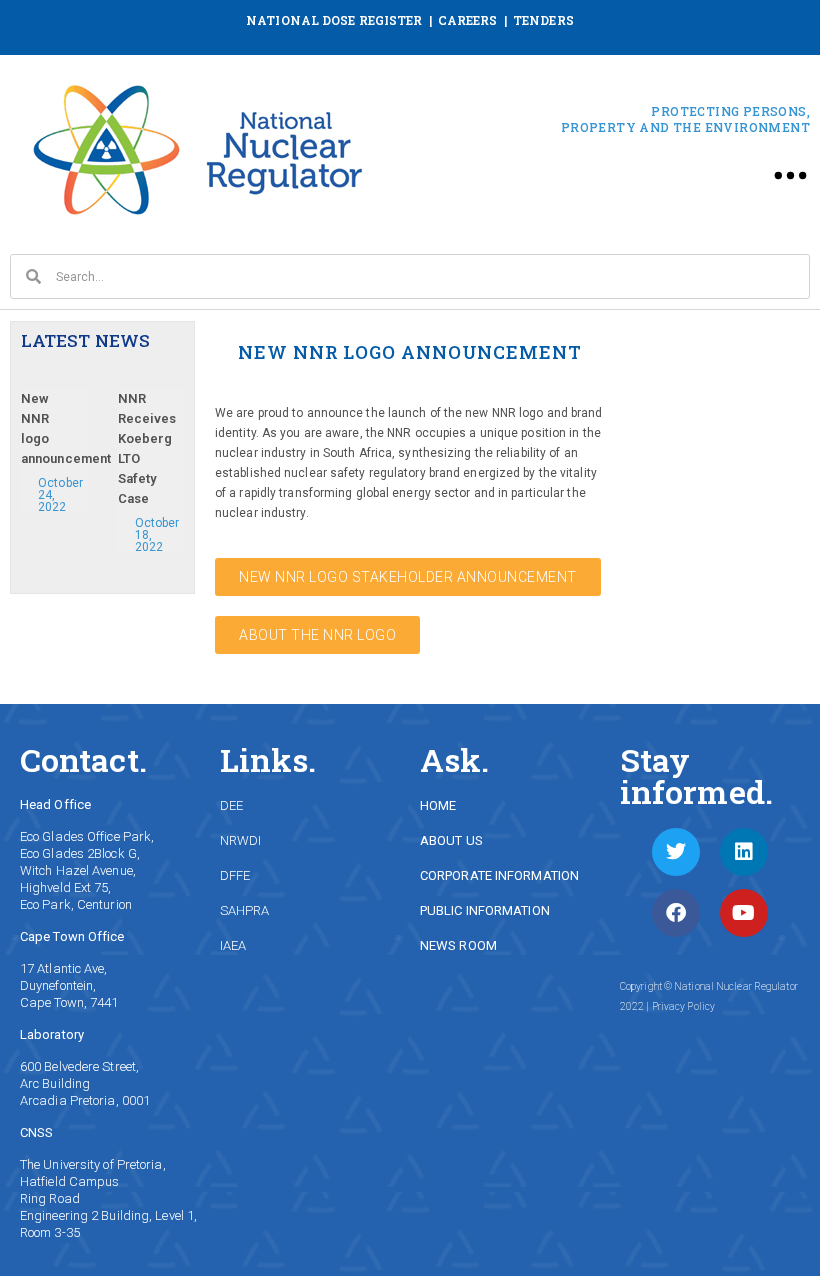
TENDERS (543, 20)
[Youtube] (744, 913)
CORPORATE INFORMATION (499, 875)
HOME (438, 805)
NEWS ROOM (458, 945)
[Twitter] (676, 852)
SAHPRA (245, 910)
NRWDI (241, 840)
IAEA (233, 945)
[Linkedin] (744, 852)
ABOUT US (451, 840)
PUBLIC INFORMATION (485, 910)
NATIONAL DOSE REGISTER (334, 20)
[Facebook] (676, 913)
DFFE (235, 875)
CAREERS (468, 20)
